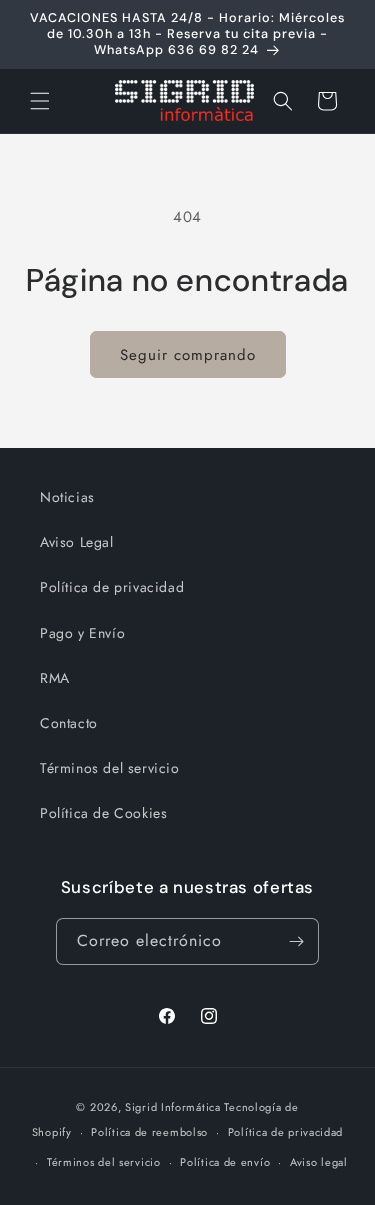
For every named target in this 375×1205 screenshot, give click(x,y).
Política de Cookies (103, 813)
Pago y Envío (82, 633)
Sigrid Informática (173, 1107)
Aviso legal (319, 1162)
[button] (40, 101)
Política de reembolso (149, 1132)
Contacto (69, 723)
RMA (55, 678)
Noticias (67, 497)
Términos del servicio (110, 768)
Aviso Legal (77, 542)
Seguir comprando (188, 355)
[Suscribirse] (296, 941)
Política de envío (225, 1162)
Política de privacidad (112, 587)
